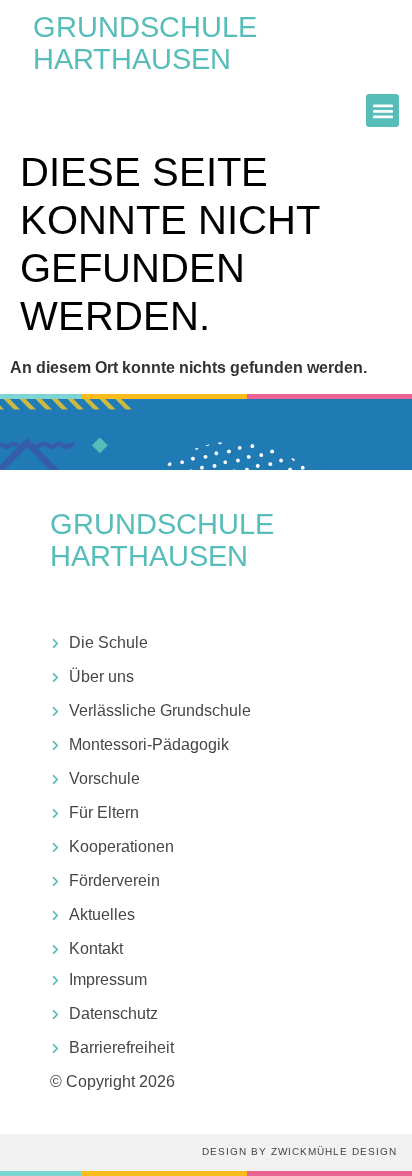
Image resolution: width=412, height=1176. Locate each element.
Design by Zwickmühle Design (299, 1151)
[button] (382, 110)
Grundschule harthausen (145, 43)
